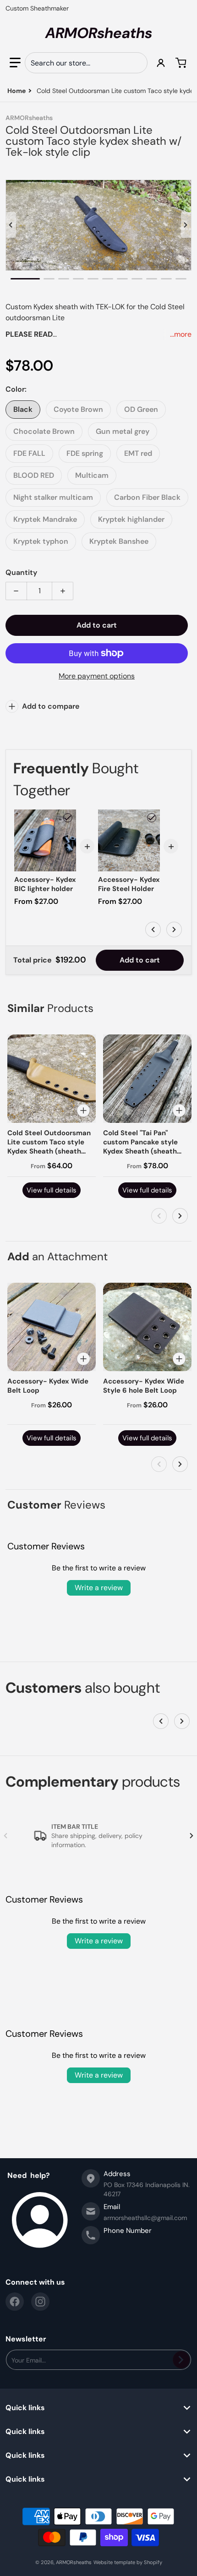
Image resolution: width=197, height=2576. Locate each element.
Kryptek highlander (131, 519)
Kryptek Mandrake (45, 519)
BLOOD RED (34, 475)
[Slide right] (186, 225)
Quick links (25, 2408)
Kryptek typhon (41, 541)
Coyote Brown (78, 409)
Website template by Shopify (128, 2562)
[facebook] (15, 2302)
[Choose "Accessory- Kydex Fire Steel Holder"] (152, 818)
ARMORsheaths (74, 2562)
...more (181, 334)
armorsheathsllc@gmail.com (145, 2218)
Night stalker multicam (53, 497)
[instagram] (40, 2302)
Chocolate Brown (44, 431)
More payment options (97, 676)
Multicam (92, 475)
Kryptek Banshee (119, 541)
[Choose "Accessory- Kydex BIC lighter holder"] (68, 818)
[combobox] (86, 63)
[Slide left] (11, 225)
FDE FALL (29, 453)
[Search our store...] (137, 63)
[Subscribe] (181, 2360)
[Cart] (182, 63)
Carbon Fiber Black (147, 497)
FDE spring (85, 453)
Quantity (21, 572)
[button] (15, 63)
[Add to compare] (83, 1110)
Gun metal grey (123, 431)
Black (23, 409)
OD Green (141, 409)
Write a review (99, 1588)
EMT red (138, 453)
